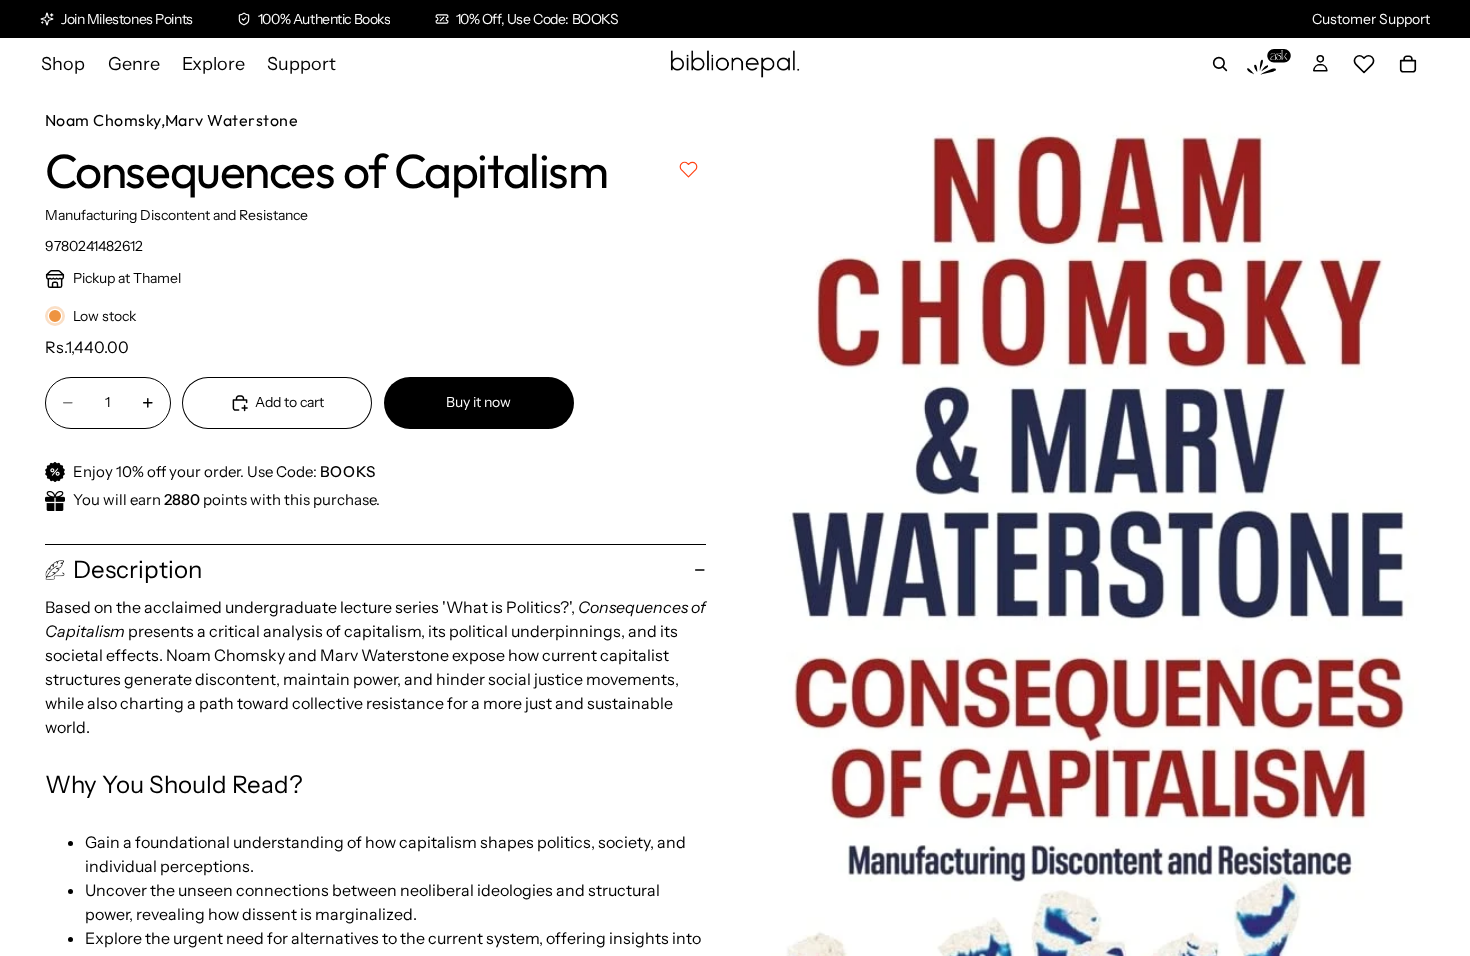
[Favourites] (1364, 64)
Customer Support (1371, 19)
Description (137, 569)
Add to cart (289, 402)
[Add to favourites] (688, 169)
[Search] (1220, 64)
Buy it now (478, 402)
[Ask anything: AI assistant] (1269, 64)
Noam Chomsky (103, 120)
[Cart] (1408, 64)
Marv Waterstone (231, 120)
